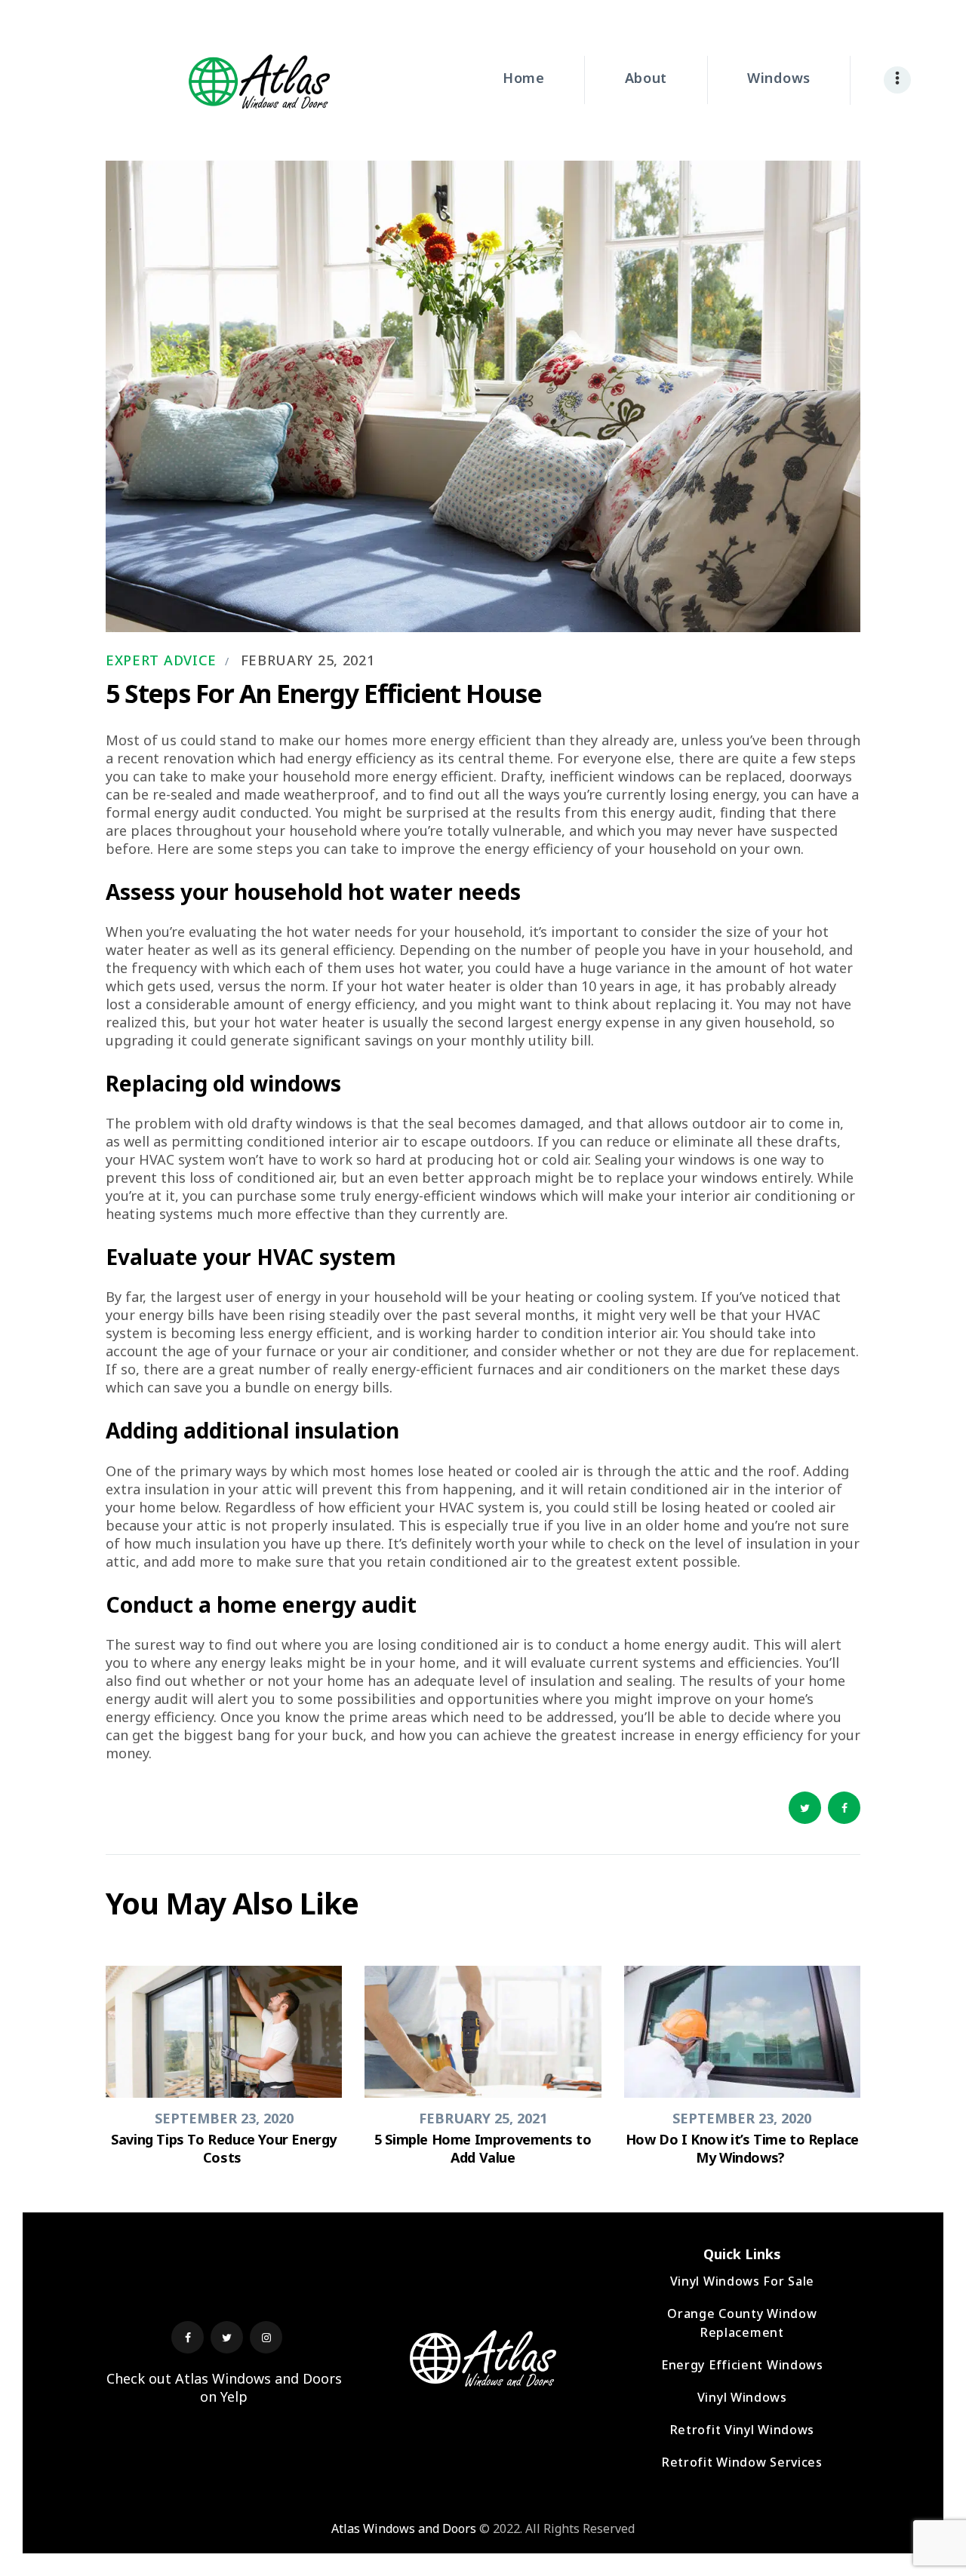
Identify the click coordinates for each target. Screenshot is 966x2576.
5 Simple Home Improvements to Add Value (483, 2148)
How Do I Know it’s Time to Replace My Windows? (742, 2148)
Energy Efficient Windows (742, 2365)
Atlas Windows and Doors (404, 2528)
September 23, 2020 (224, 2118)
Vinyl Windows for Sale (742, 2281)
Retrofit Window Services (742, 2462)
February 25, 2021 (308, 660)
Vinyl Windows (742, 2397)
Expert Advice (161, 660)
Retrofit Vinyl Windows (742, 2430)
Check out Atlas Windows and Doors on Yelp (224, 2387)
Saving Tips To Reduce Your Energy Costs (224, 2148)
